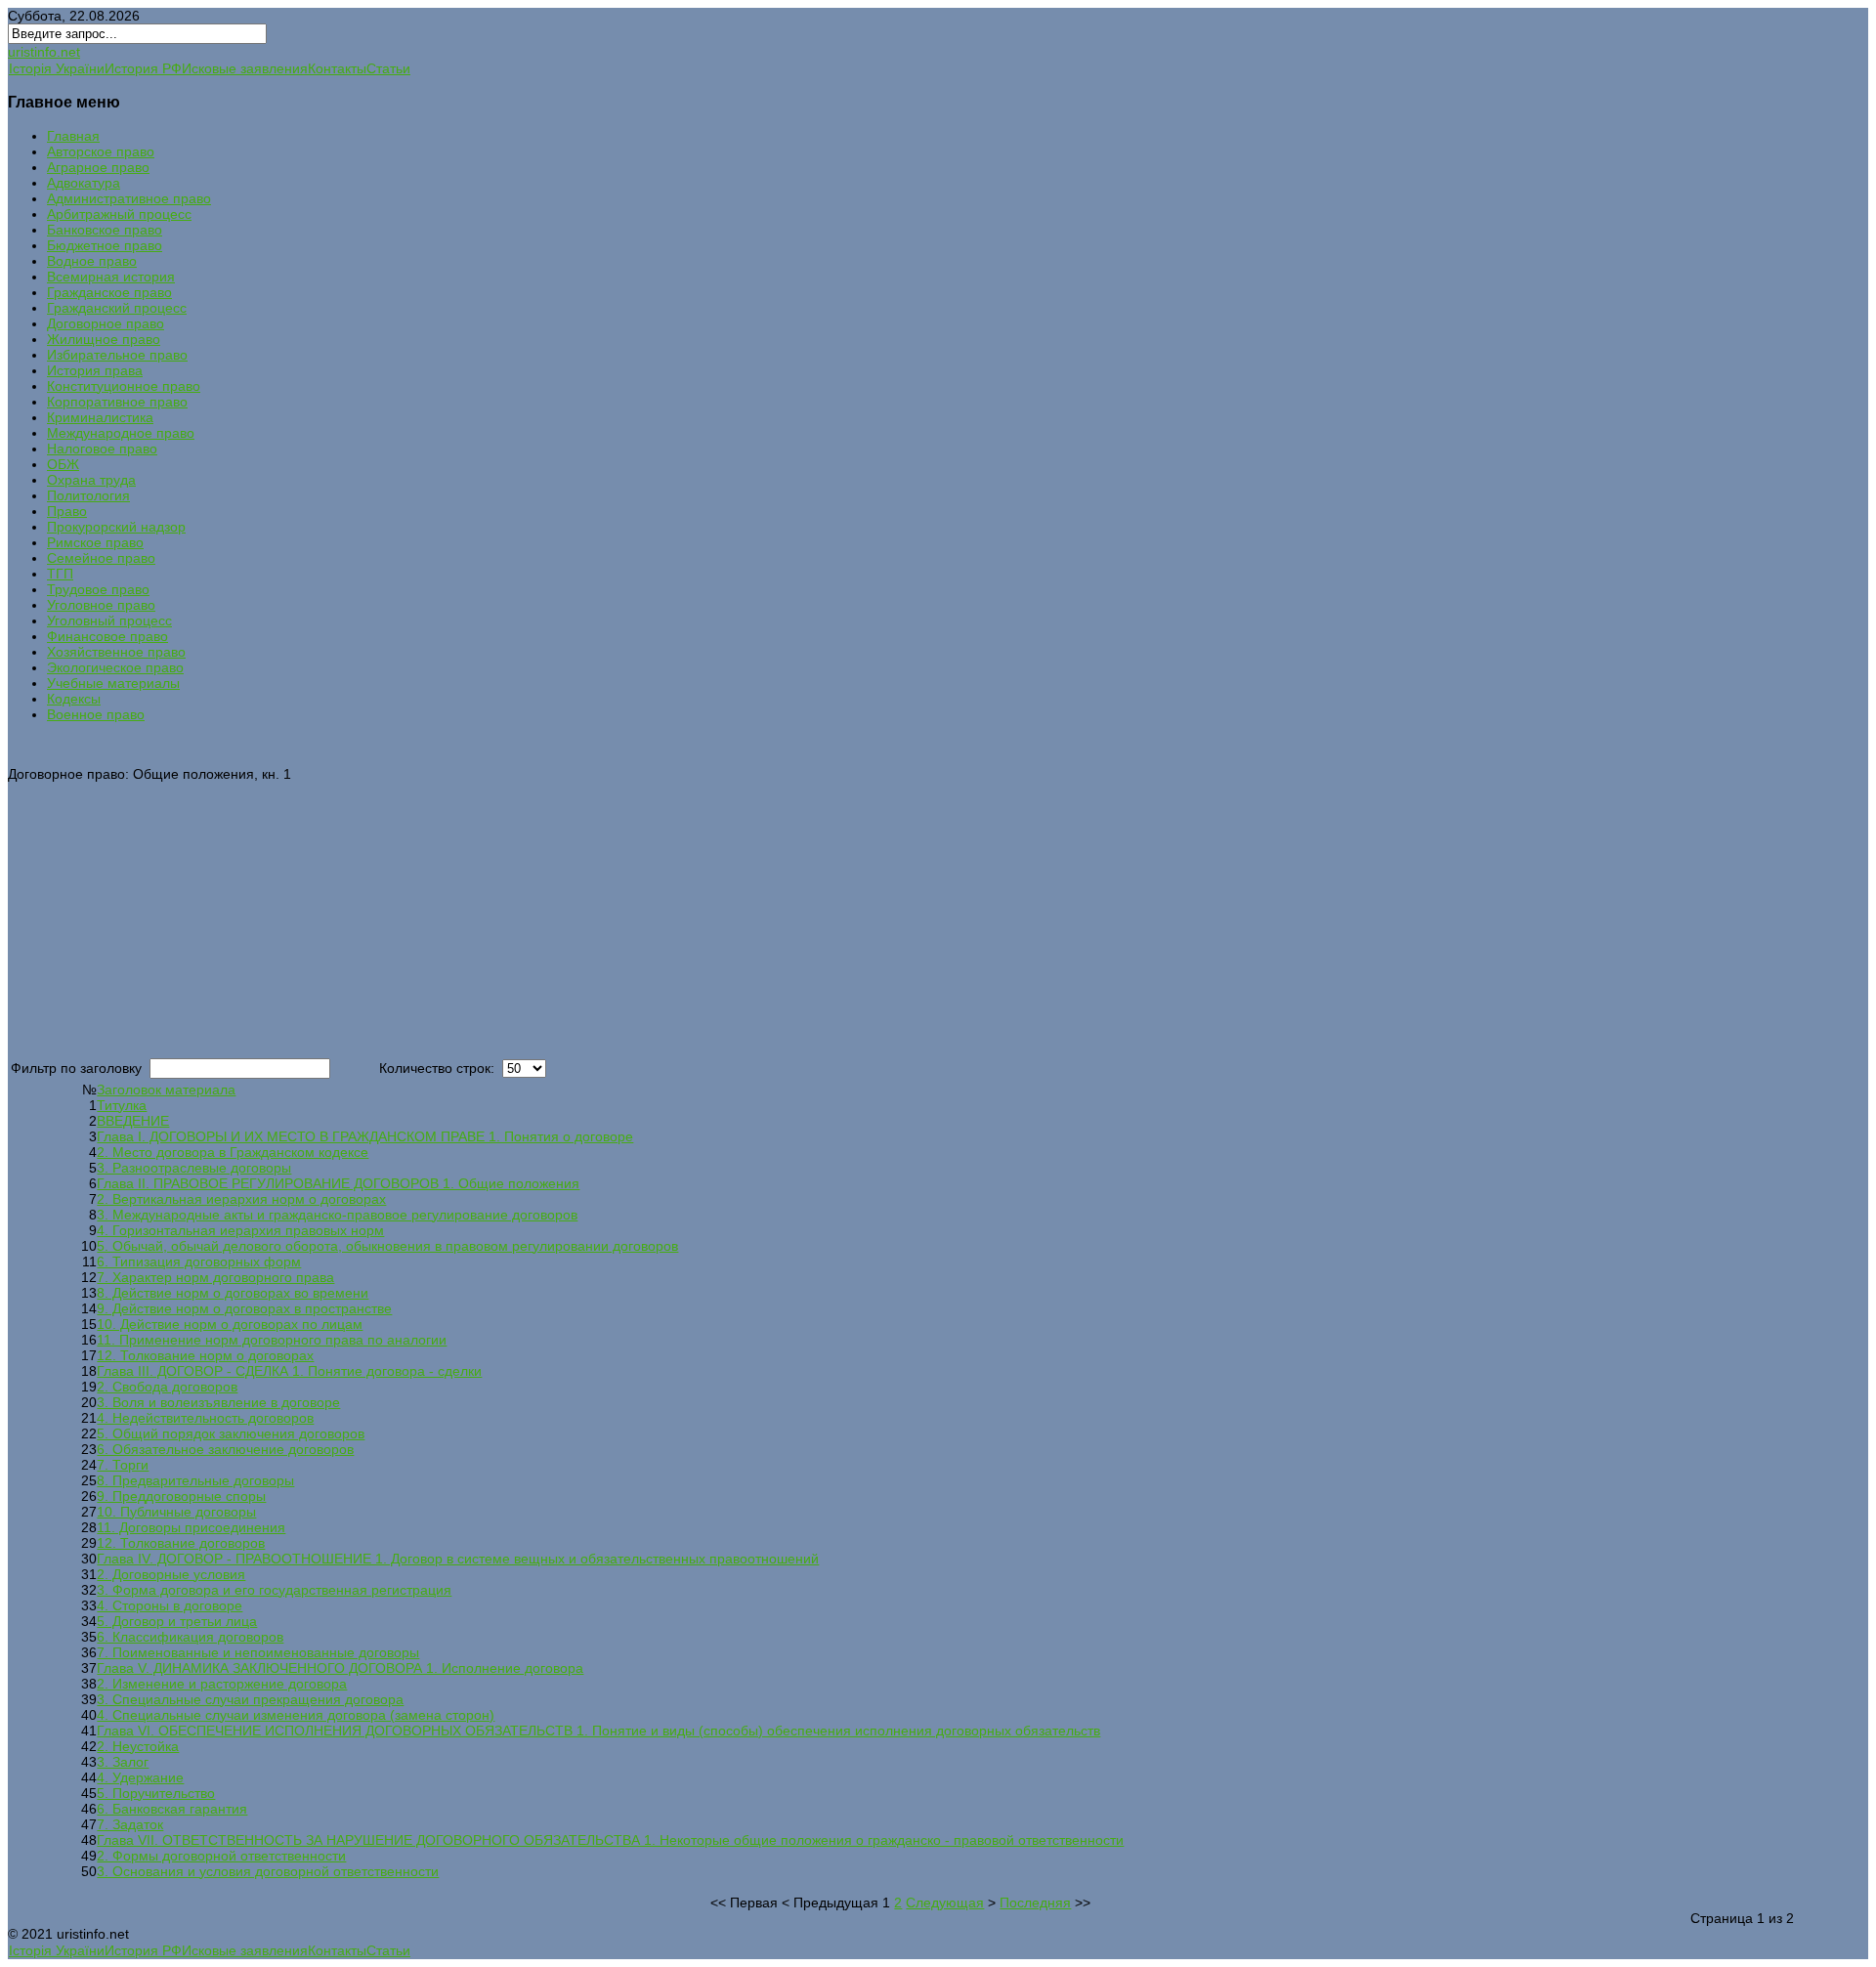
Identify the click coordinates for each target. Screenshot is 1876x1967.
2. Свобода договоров (167, 1387)
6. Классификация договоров (190, 1637)
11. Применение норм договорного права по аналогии (272, 1340)
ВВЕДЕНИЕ (133, 1121)
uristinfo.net (44, 52)
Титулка (122, 1105)
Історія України (57, 68)
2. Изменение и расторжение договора (222, 1684)
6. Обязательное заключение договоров (225, 1449)
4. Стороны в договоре (170, 1605)
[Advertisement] (594, 919)
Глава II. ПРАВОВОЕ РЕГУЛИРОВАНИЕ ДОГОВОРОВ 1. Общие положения (338, 1183)
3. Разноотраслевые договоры (194, 1168)
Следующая (945, 1903)
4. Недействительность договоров (205, 1418)
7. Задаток (130, 1824)
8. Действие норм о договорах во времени (233, 1293)
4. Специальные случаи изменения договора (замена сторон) (296, 1715)
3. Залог (123, 1762)
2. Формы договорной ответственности (221, 1856)
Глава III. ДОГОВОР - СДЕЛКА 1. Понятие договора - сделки (289, 1371)
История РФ (143, 68)
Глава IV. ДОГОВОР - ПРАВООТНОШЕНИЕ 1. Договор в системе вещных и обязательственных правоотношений (458, 1559)
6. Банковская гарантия (172, 1809)
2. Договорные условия (171, 1574)
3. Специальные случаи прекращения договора (250, 1699)
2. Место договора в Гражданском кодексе (233, 1152)
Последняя (1035, 1903)
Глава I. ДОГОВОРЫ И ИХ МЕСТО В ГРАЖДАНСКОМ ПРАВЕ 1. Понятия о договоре (365, 1136)
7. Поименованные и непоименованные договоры (258, 1652)
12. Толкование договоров (181, 1543)
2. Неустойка (138, 1746)
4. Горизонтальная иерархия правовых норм (240, 1230)
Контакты (337, 68)
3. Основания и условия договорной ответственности (268, 1871)
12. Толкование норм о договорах (205, 1355)
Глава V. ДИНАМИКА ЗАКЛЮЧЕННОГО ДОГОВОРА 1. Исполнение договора (340, 1668)
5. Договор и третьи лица (177, 1621)
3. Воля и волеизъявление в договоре (218, 1402)
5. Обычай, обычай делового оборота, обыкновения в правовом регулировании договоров (387, 1246)
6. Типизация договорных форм (199, 1261)
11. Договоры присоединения (191, 1527)
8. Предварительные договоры (195, 1480)
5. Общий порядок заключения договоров (231, 1433)
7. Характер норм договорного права (215, 1277)
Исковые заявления (245, 68)
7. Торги (123, 1465)
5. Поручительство (156, 1793)
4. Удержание (140, 1777)
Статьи (388, 68)
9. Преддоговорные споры (181, 1496)
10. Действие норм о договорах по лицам (230, 1324)
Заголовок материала (166, 1090)
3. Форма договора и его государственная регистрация (274, 1590)
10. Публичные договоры (176, 1512)
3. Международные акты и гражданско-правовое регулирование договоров (337, 1215)
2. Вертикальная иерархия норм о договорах (241, 1199)
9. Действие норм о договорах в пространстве (244, 1308)
